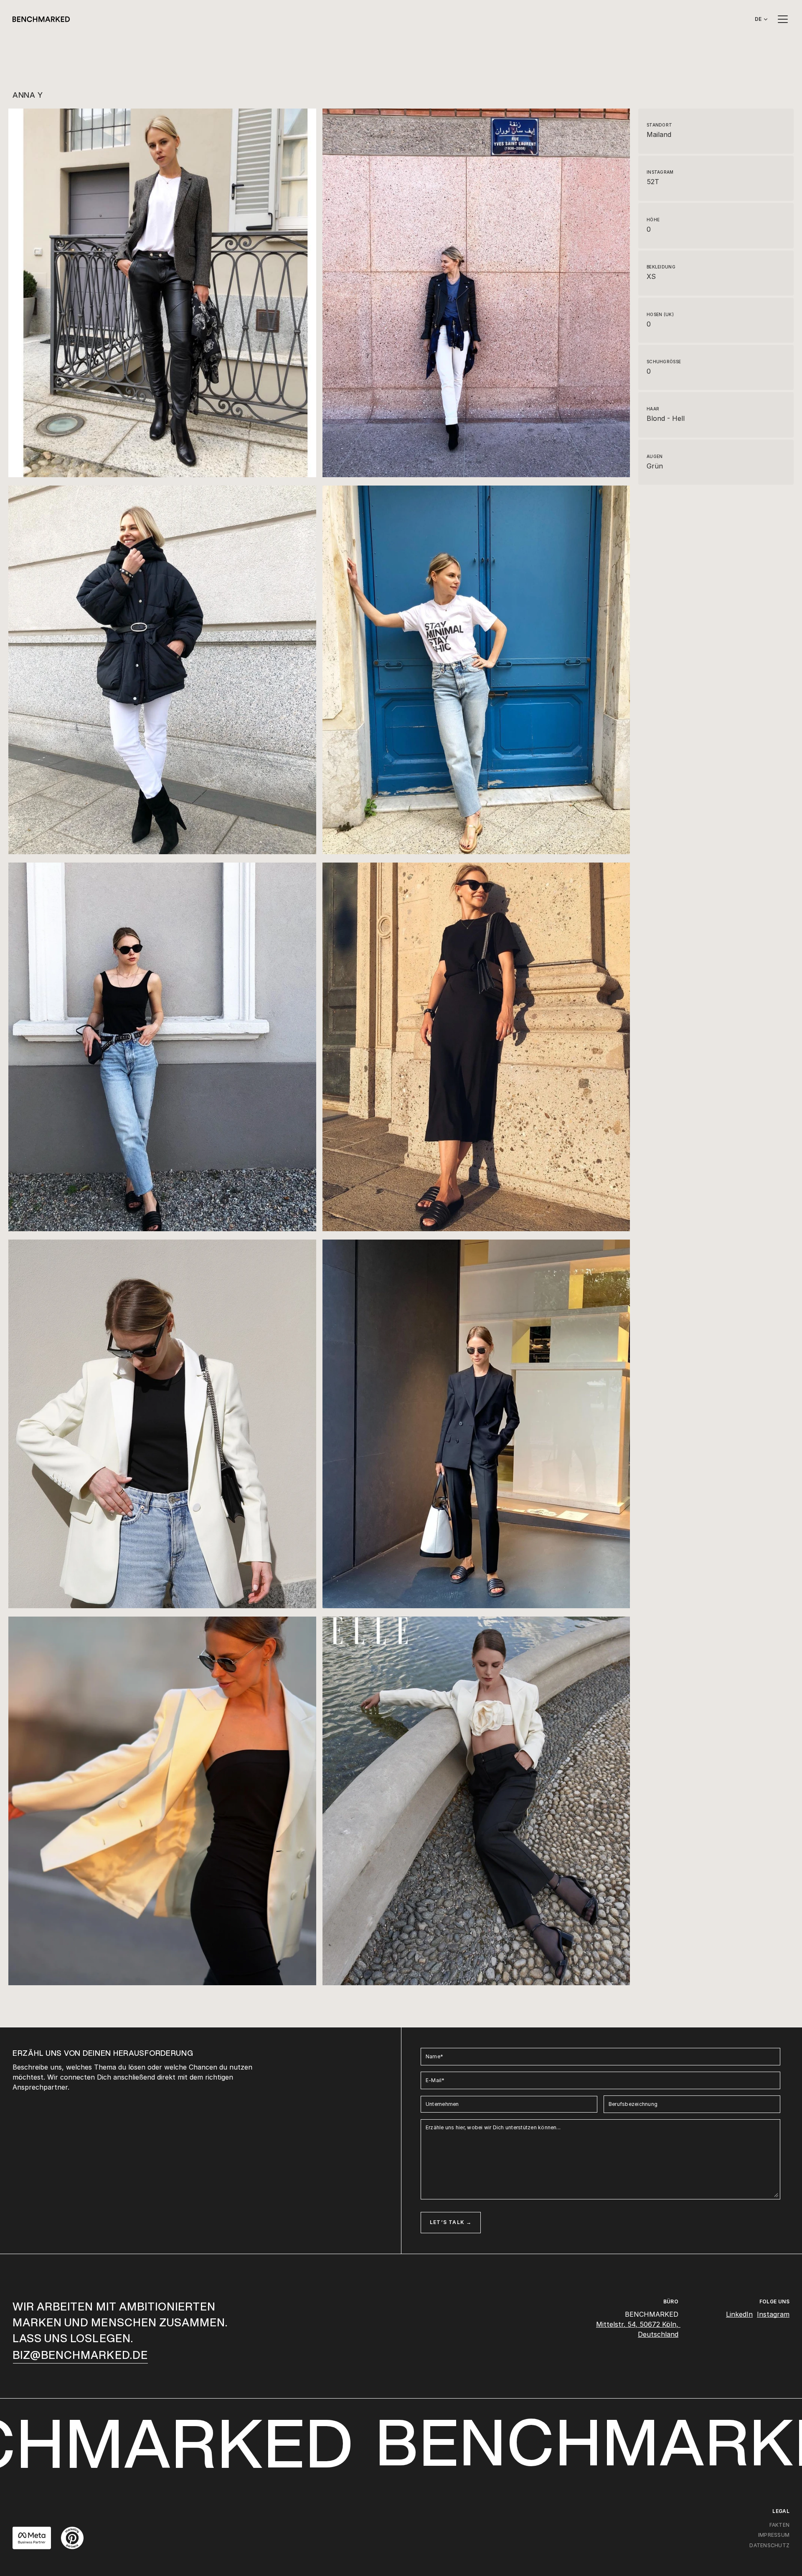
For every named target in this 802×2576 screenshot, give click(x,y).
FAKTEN (779, 2525)
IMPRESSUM (774, 2535)
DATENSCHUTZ (769, 2545)
